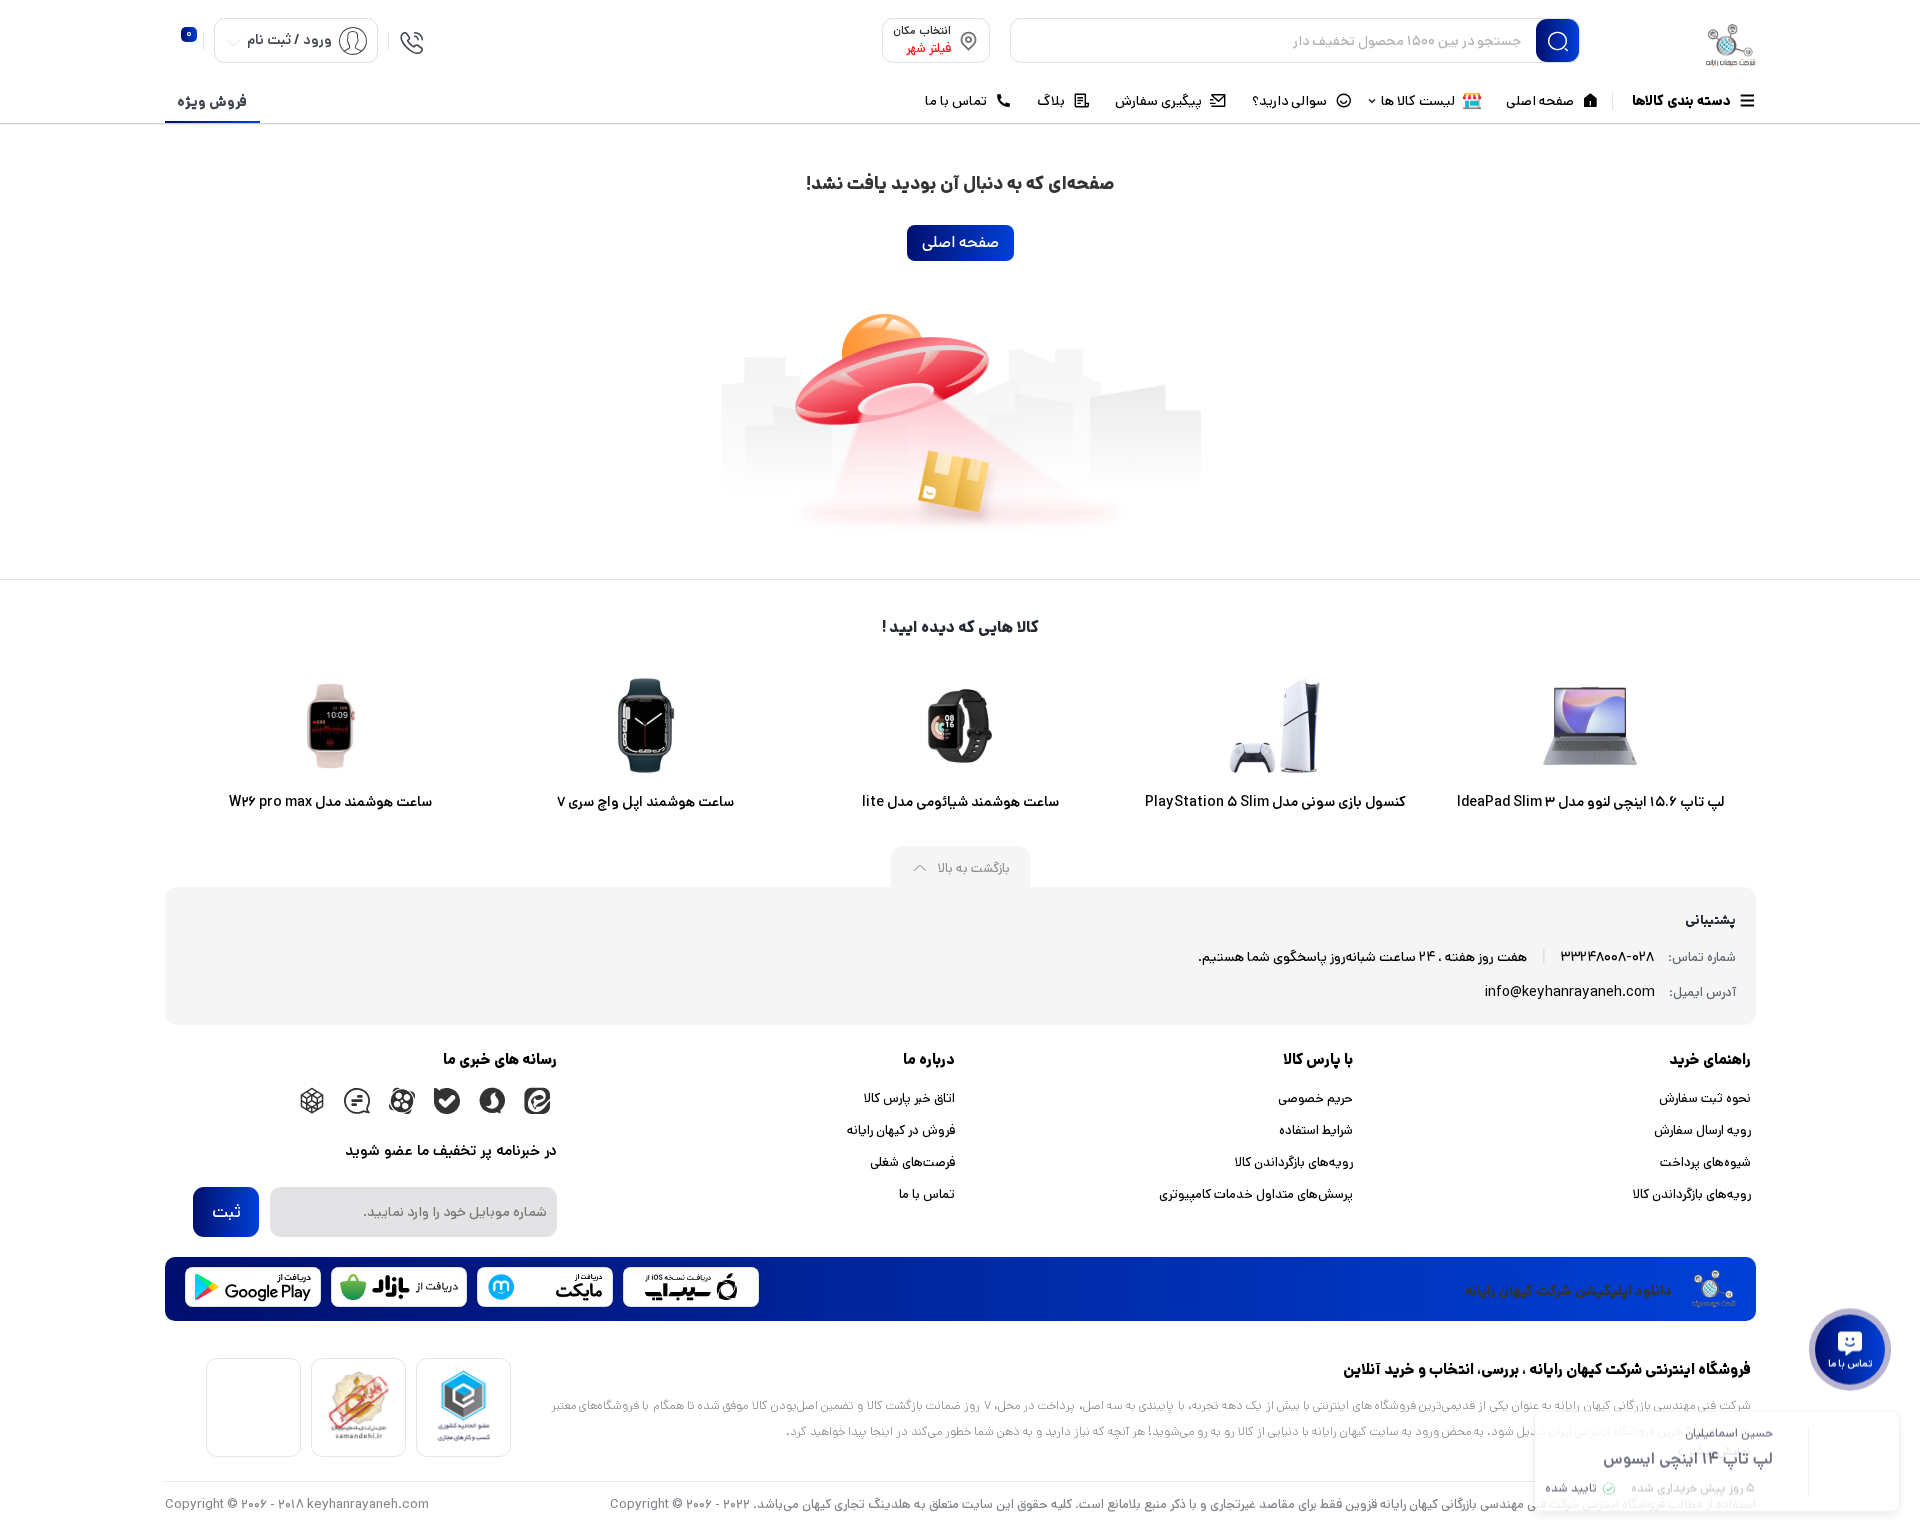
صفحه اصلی (960, 242)
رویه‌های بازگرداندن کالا (1692, 1194)
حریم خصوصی (1315, 1098)
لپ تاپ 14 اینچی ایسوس (1688, 1456)
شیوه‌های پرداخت (1705, 1162)
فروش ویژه (212, 102)
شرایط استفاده (1316, 1130)
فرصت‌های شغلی (912, 1162)
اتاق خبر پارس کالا (909, 1098)
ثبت (226, 1212)
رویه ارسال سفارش (1702, 1130)
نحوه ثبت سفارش (1705, 1098)
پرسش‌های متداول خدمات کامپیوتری (1256, 1194)
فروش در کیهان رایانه (901, 1130)
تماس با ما (927, 1194)
